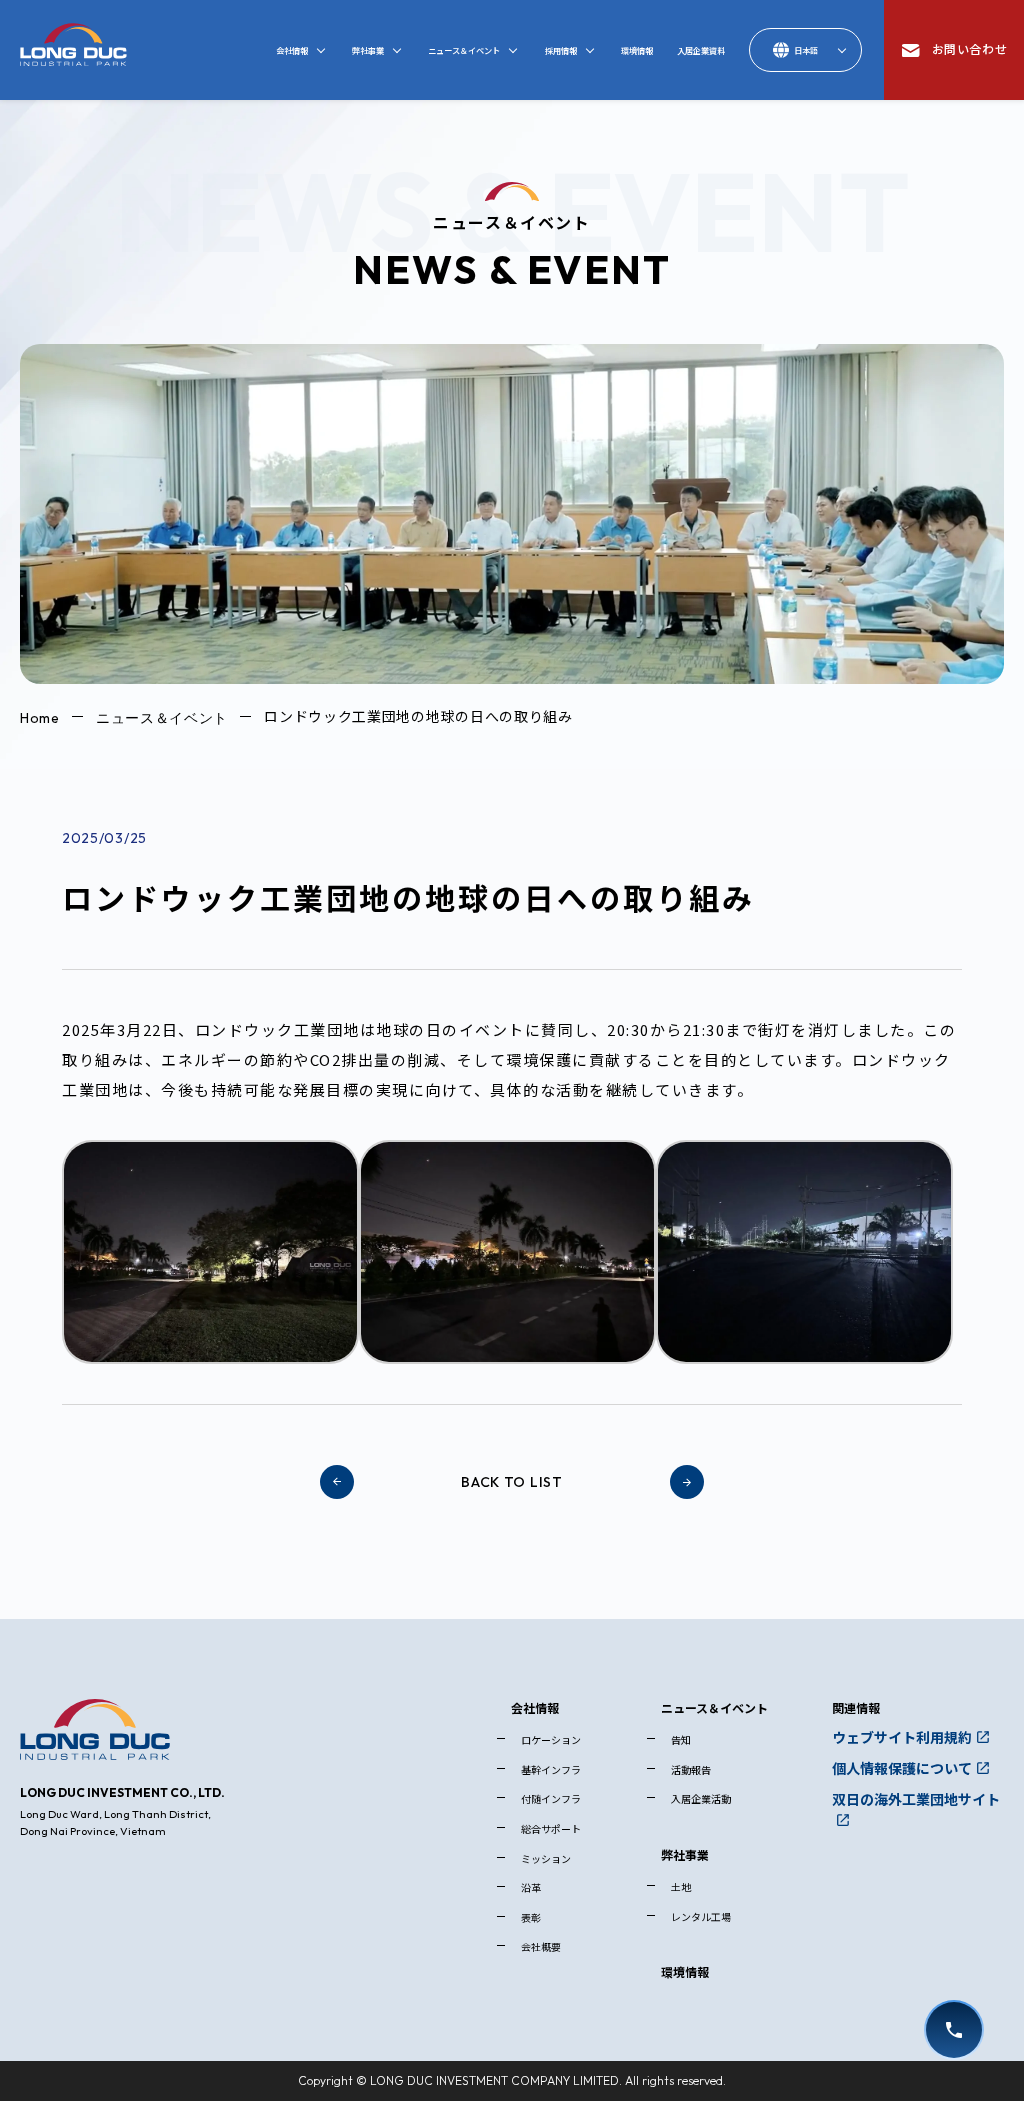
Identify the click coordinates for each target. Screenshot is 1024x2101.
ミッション (546, 1858)
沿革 (531, 1887)
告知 (681, 1739)
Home (40, 717)
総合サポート (551, 1828)
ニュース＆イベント (162, 717)
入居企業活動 (701, 1798)
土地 (681, 1886)
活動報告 (691, 1769)
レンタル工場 (701, 1916)
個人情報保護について (902, 1768)
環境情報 (685, 1971)
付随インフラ (551, 1798)
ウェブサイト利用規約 (902, 1737)
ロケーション (551, 1739)
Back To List (511, 1482)
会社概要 (541, 1946)
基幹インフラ (551, 1769)
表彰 (531, 1917)
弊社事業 (685, 1854)
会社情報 (535, 1707)
